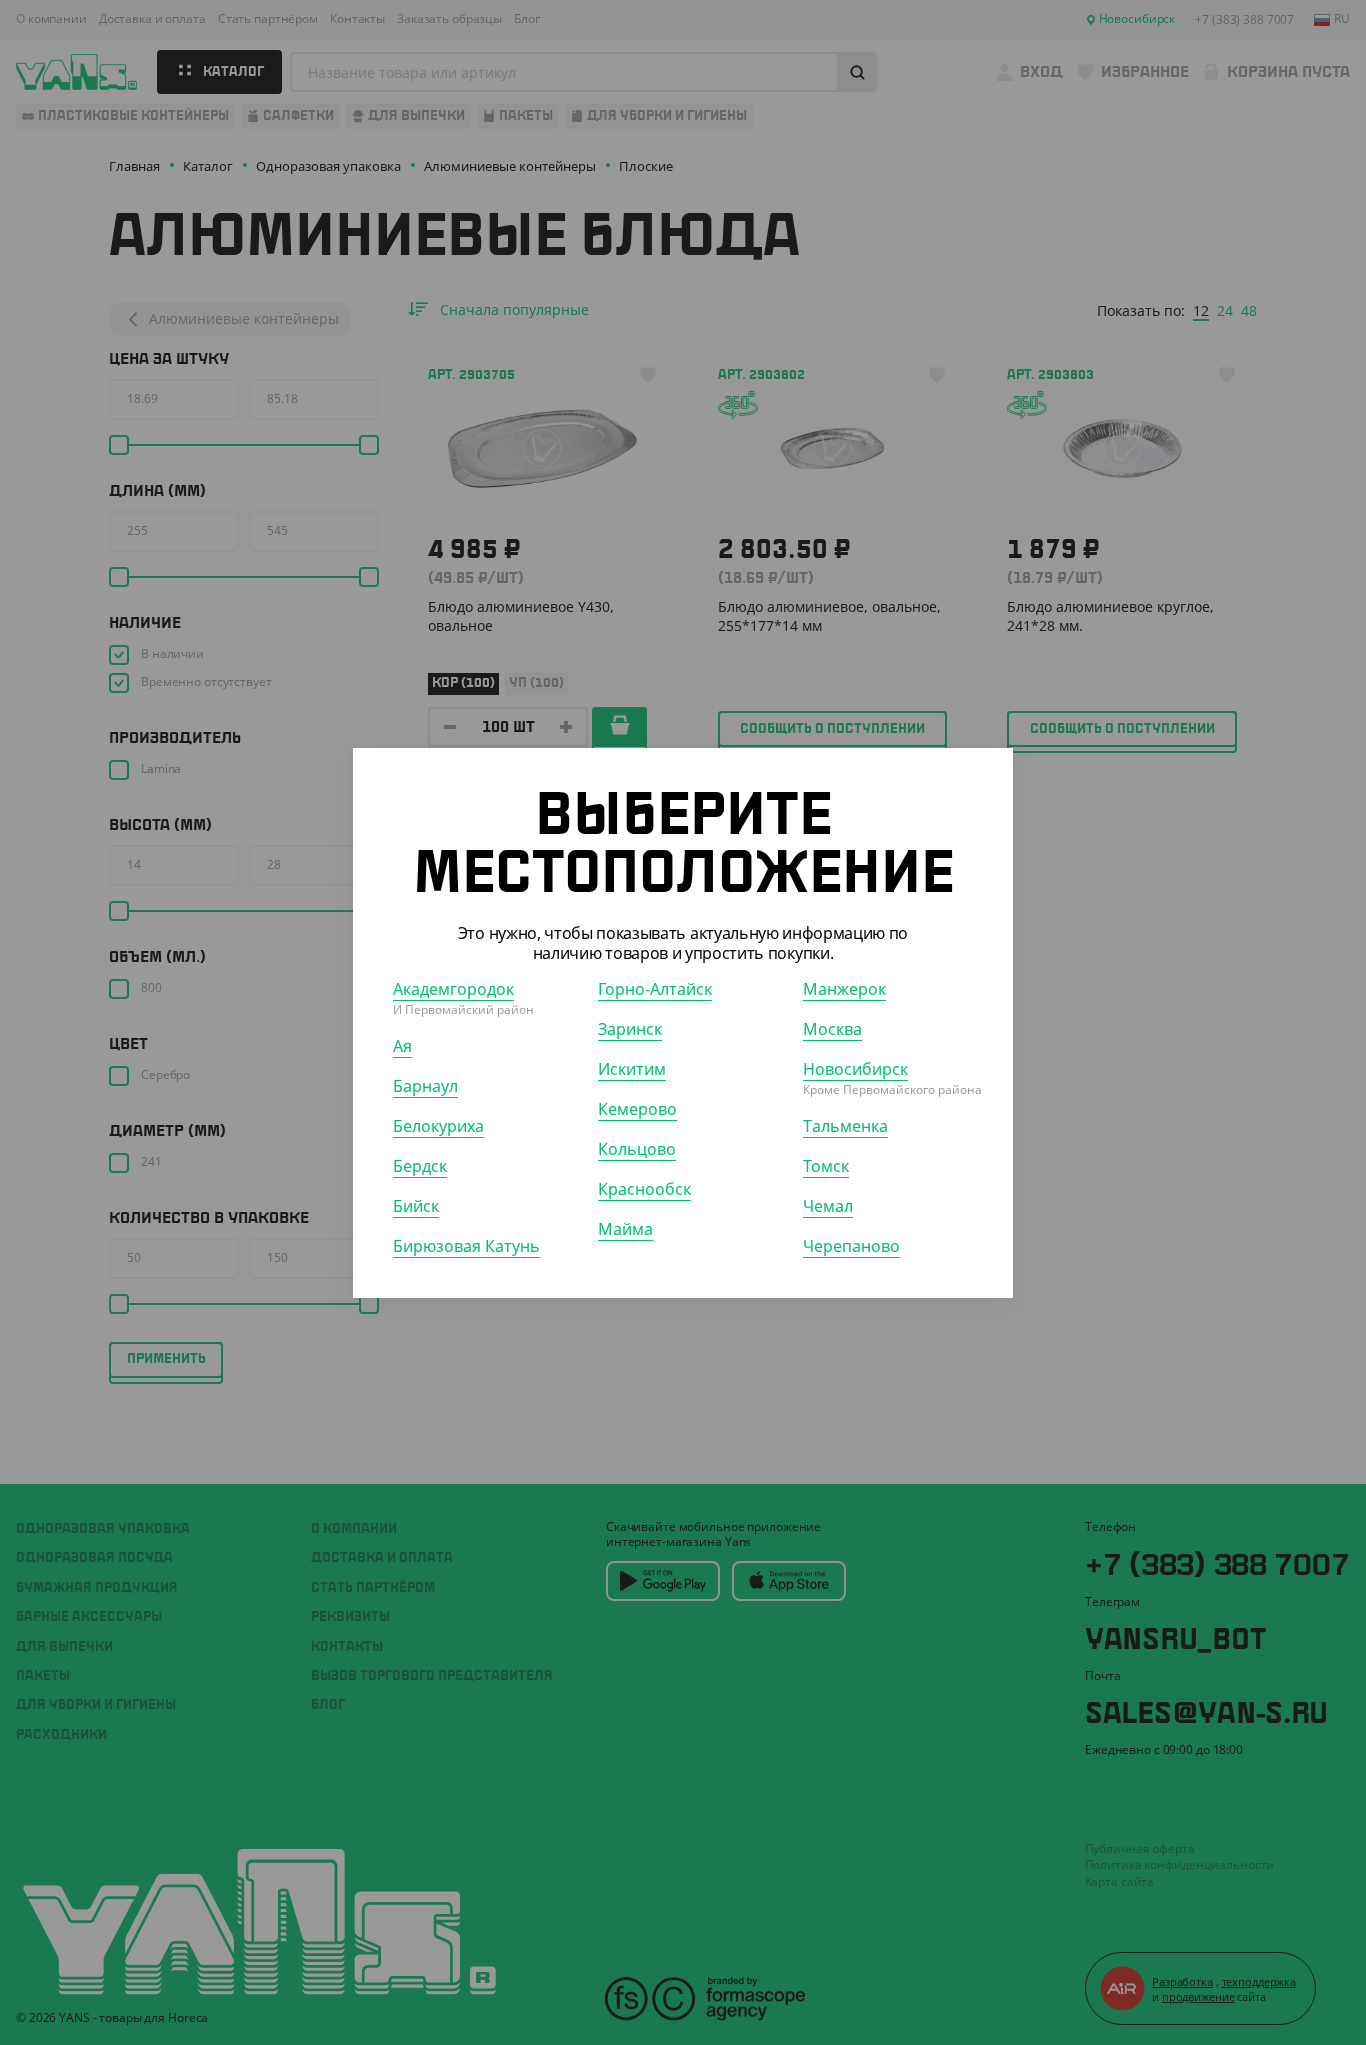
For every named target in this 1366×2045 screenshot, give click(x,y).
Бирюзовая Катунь (466, 1245)
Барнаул (425, 1085)
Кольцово (637, 1148)
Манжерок (844, 988)
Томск (826, 1165)
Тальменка (845, 1125)
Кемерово (637, 1108)
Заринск (630, 1028)
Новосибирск (855, 1068)
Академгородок (453, 988)
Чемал (828, 1205)
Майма (625, 1228)
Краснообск (644, 1188)
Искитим (632, 1068)
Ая (402, 1045)
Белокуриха (438, 1125)
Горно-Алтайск (655, 988)
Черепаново (851, 1245)
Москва (832, 1028)
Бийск (416, 1205)
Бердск (420, 1165)
